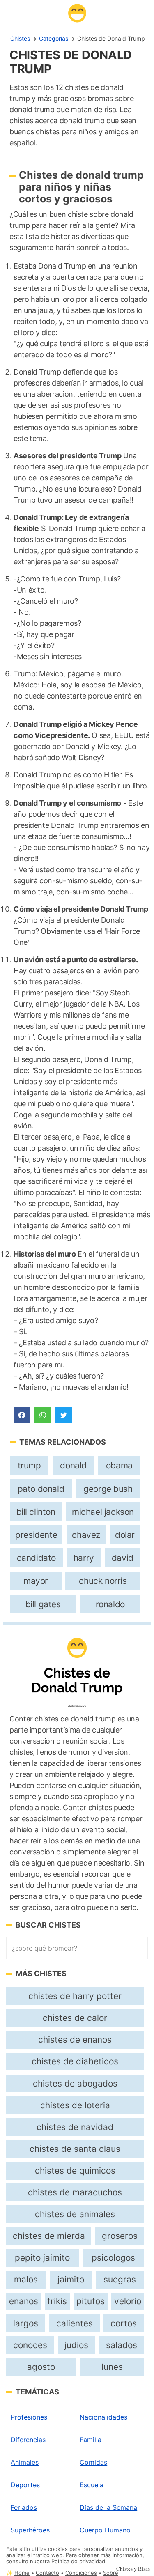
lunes (112, 2367)
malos (26, 2279)
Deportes (25, 2485)
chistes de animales (75, 2214)
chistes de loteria (75, 2105)
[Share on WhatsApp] (43, 1415)
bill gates (43, 1604)
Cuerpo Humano (105, 2530)
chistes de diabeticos (75, 2061)
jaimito (71, 2279)
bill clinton (36, 1512)
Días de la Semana (108, 2507)
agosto (41, 2367)
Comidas (93, 2462)
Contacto (47, 2573)
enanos (24, 2301)
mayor (36, 1581)
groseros (120, 2236)
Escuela (92, 2485)
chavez (86, 1535)
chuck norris (103, 1581)
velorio (128, 2301)
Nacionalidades (103, 2417)
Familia (91, 2440)
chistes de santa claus (75, 2149)
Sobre (111, 2573)
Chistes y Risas (133, 2569)
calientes (75, 2323)
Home (22, 2573)
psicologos (113, 2258)
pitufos (91, 2301)
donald (73, 1465)
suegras (120, 2279)
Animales (25, 2462)
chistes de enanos (75, 2039)
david (123, 1558)
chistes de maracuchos (75, 2192)
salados (122, 2345)
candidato (36, 1558)
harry (84, 1558)
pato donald (41, 1489)
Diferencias (28, 2440)
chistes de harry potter (75, 1996)
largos (26, 2323)
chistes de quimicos (75, 2170)
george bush (108, 1489)
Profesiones (29, 2417)
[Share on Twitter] (64, 1415)
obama (119, 1465)
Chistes (20, 38)
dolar (125, 1535)
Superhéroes (30, 2530)
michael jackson (103, 1512)
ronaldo (110, 1604)
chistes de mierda (49, 2236)
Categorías (54, 38)
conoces (30, 2345)
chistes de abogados (75, 2083)
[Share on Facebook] (22, 1415)
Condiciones (81, 2573)
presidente (36, 1535)
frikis (57, 2301)
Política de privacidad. (79, 2561)
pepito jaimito (42, 2258)
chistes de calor (75, 2018)
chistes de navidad (75, 2127)
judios (76, 2345)
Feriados (24, 2507)
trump (29, 1465)
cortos (124, 2323)
